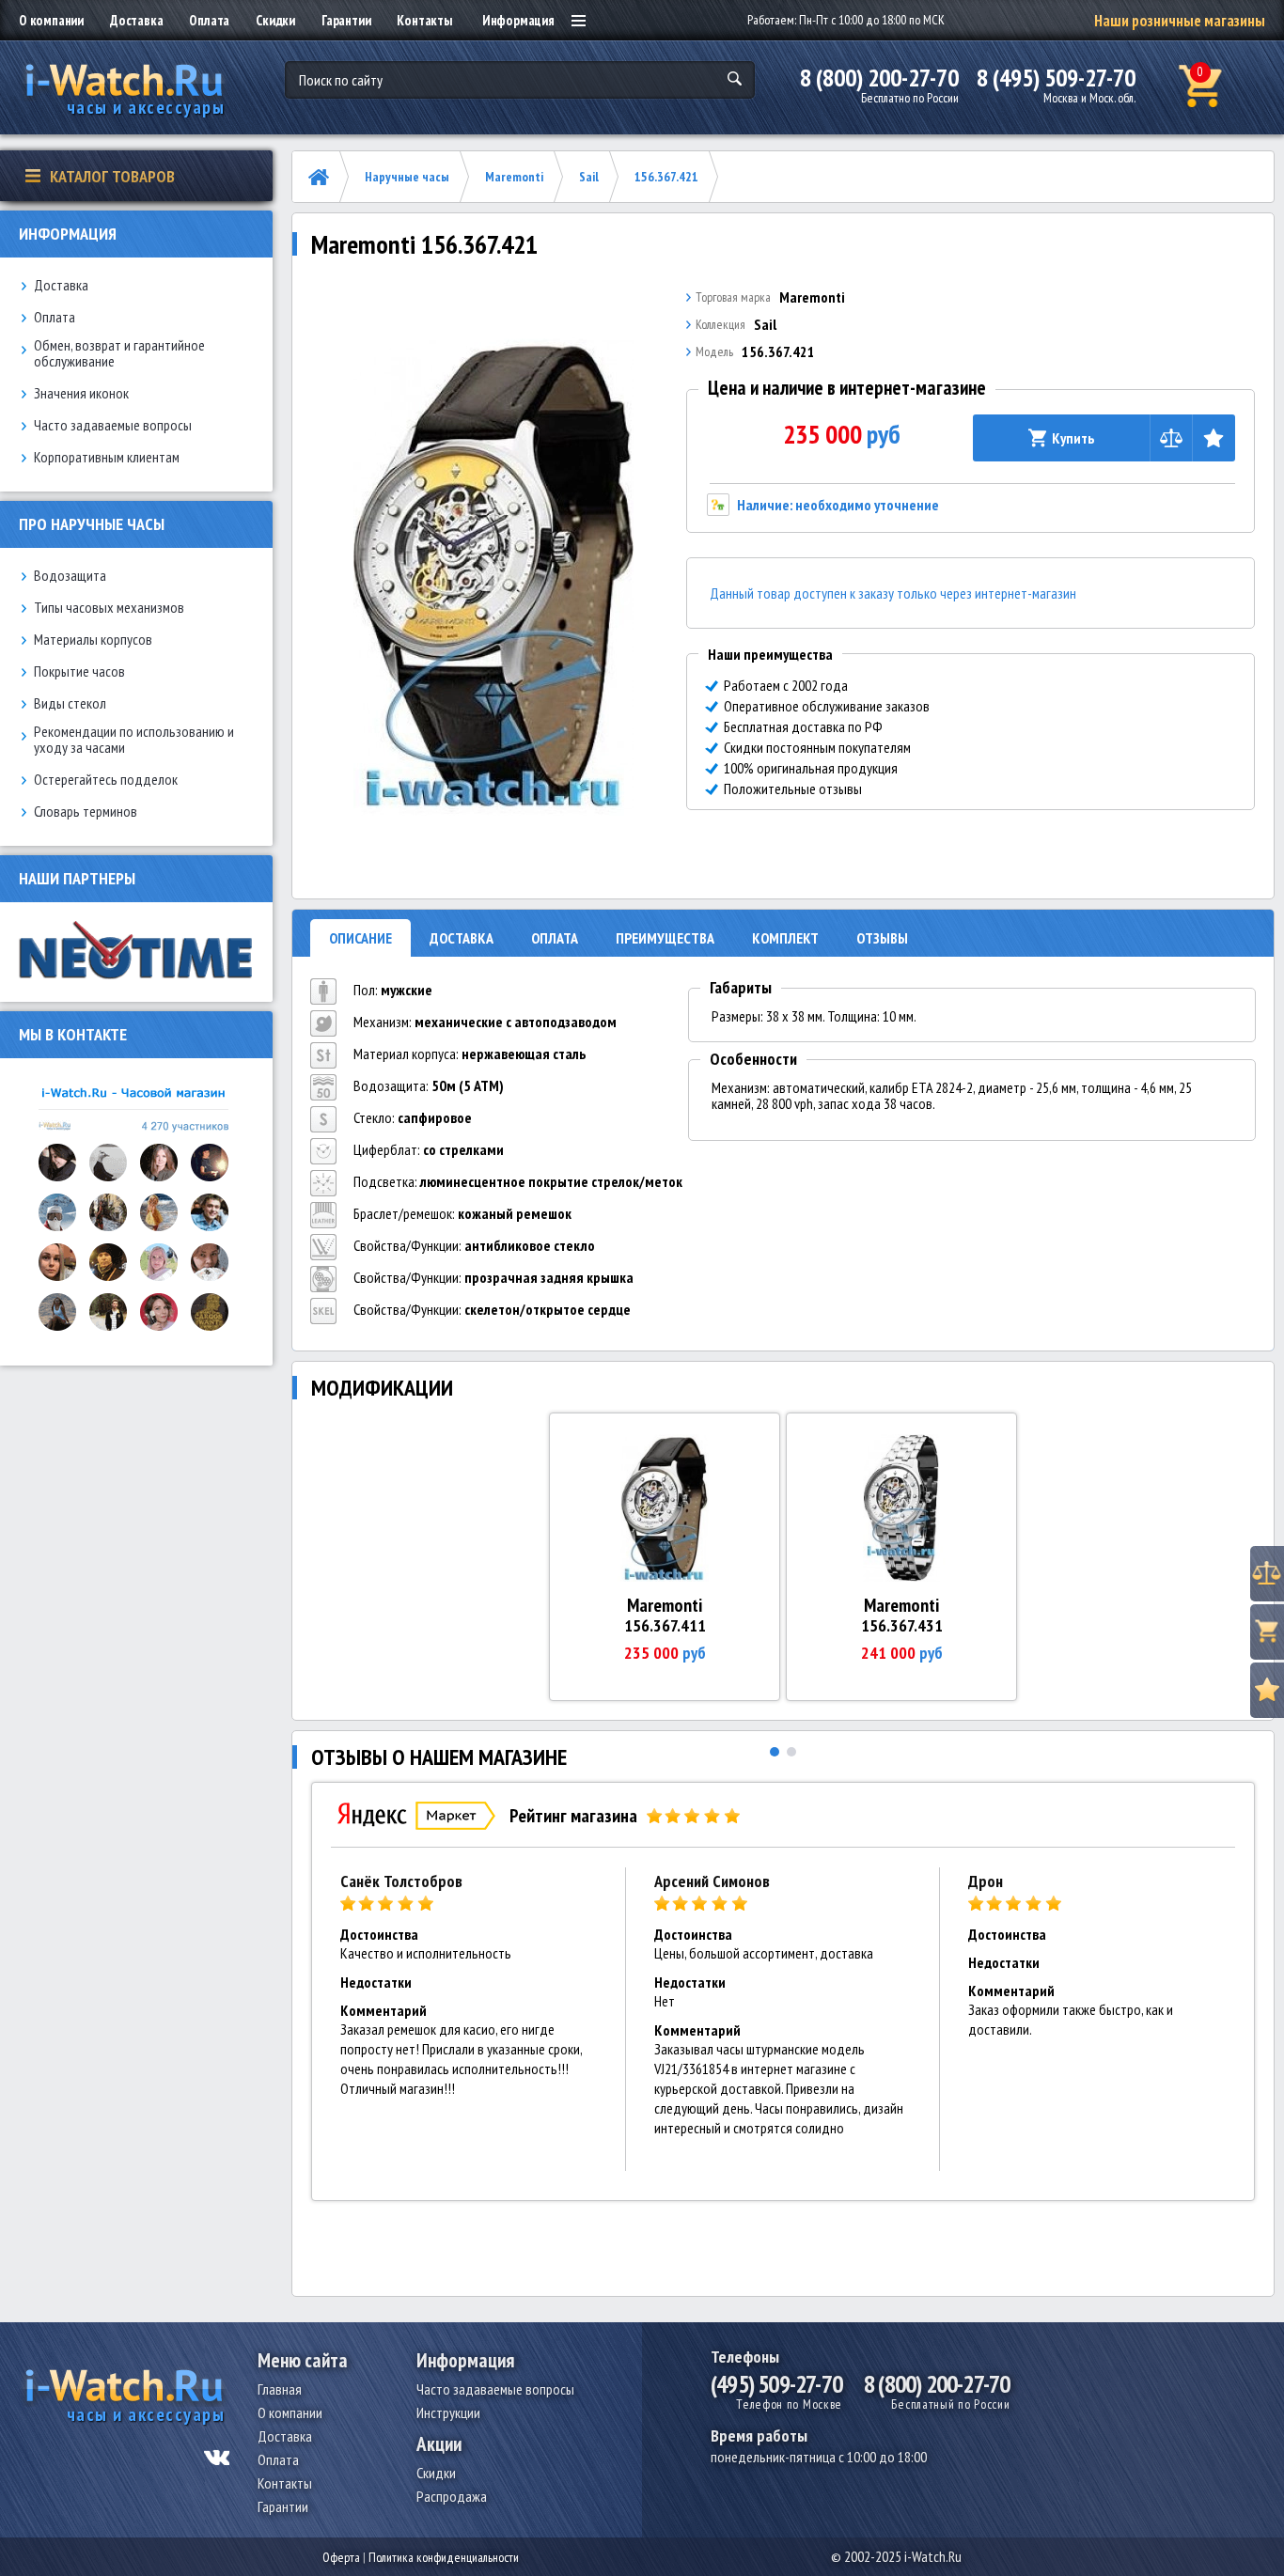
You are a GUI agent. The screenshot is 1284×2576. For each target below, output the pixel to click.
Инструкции (448, 2412)
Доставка (136, 20)
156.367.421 (666, 177)
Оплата (209, 20)
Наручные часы (407, 177)
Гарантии (346, 20)
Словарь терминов (86, 812)
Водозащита (70, 576)
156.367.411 (665, 1625)
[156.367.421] (493, 577)
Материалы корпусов (93, 640)
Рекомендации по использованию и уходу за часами (134, 740)
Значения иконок (81, 393)
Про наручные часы (92, 524)
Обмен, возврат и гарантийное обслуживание (119, 353)
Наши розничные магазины (1180, 21)
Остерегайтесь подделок (106, 780)
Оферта (341, 2557)
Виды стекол (70, 703)
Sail (589, 177)
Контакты (424, 20)
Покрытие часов (79, 671)
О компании (51, 20)
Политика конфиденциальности (444, 2557)
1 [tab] (775, 1752)
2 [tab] (791, 1752)
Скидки (275, 20)
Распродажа (452, 2496)
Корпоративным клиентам (107, 457)
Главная (280, 2389)
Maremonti (514, 177)
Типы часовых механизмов (109, 608)
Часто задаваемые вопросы (113, 425)
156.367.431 (902, 1625)
